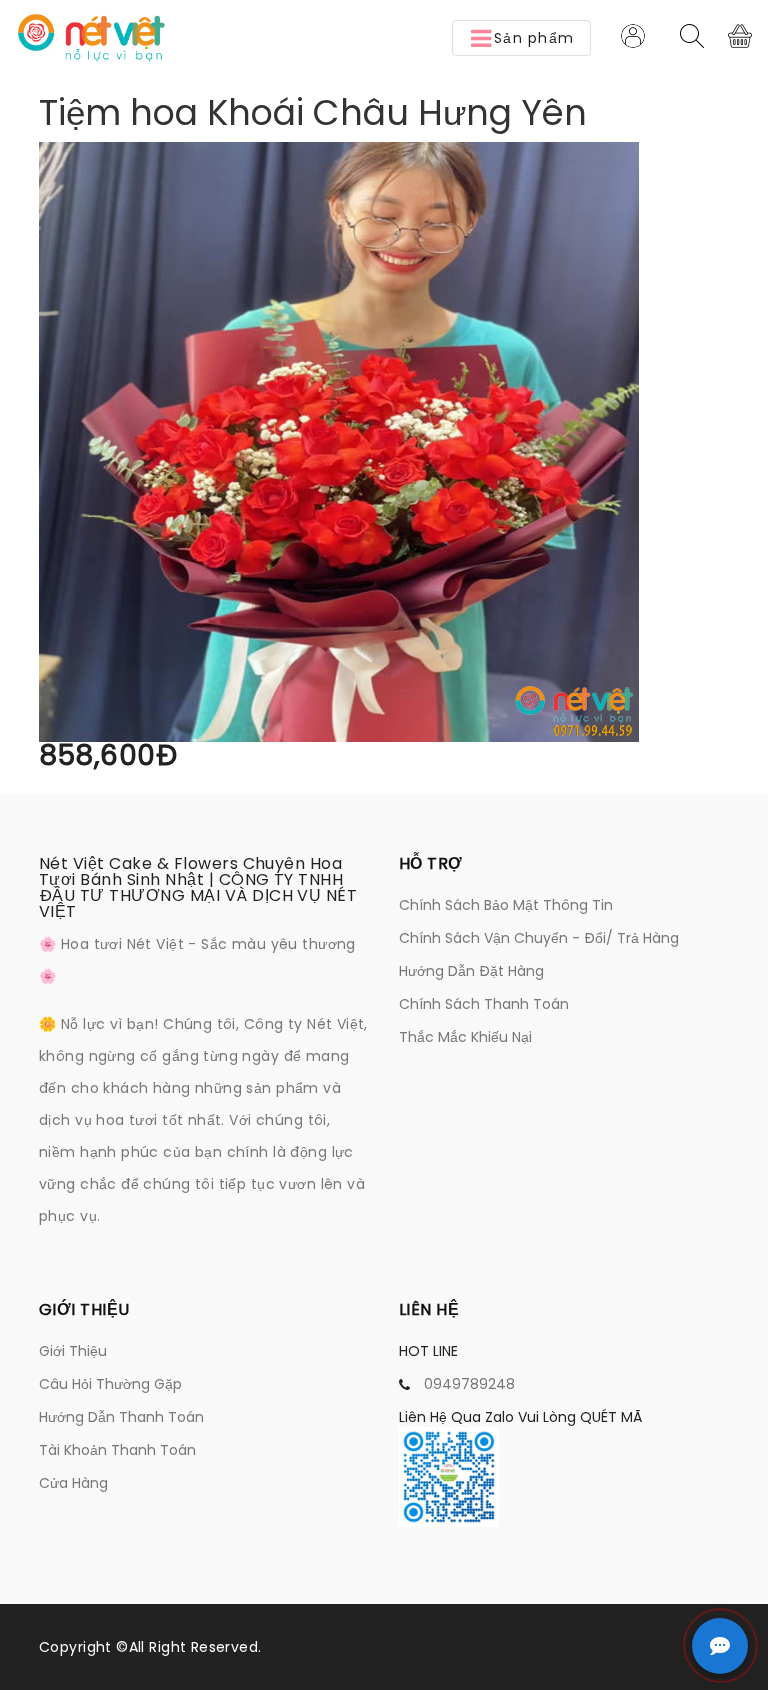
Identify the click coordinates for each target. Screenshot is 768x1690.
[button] (521, 38)
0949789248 (469, 1384)
